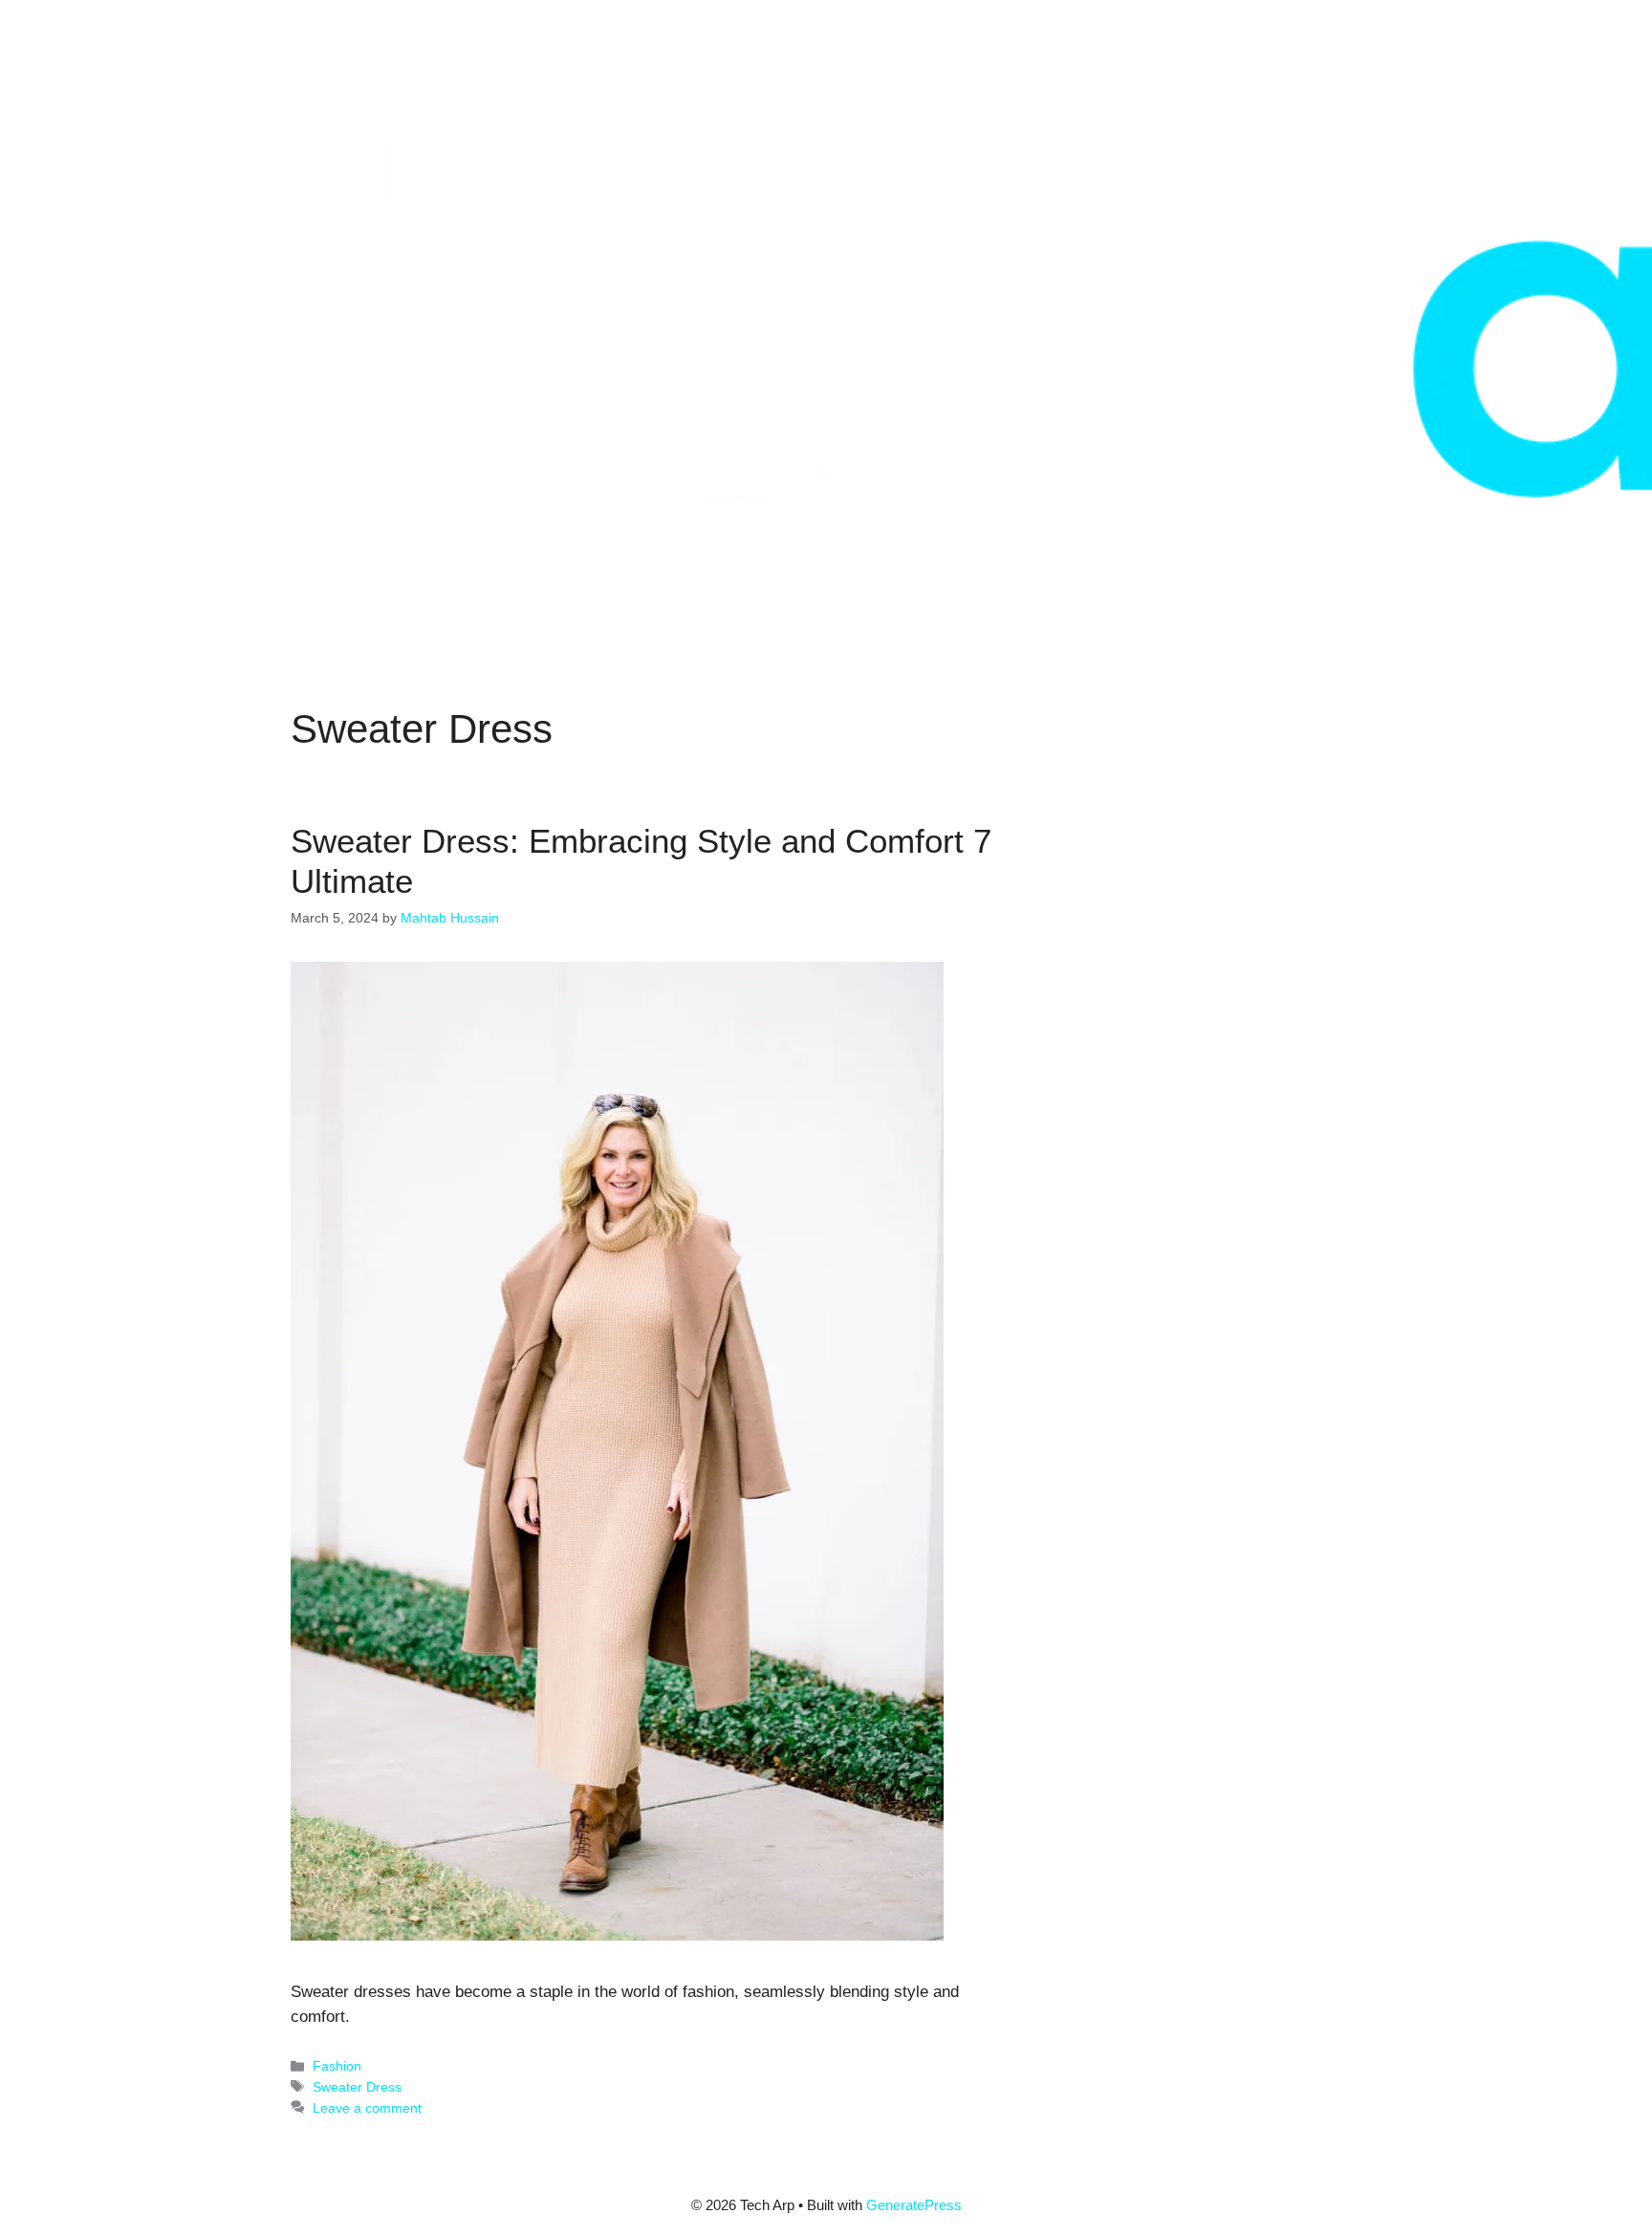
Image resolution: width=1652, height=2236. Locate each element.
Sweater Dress (357, 2087)
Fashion (337, 2066)
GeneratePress (914, 2205)
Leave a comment (367, 2108)
